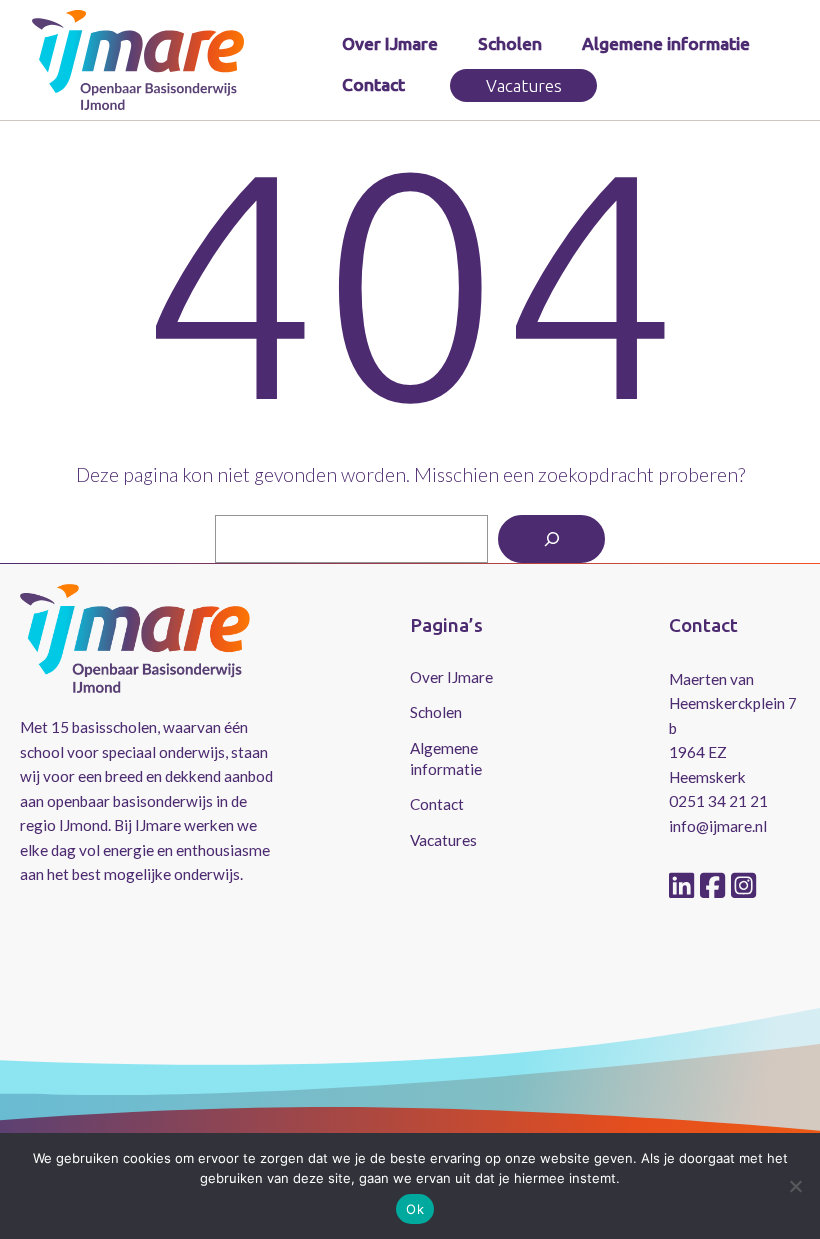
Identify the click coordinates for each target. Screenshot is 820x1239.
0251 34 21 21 (718, 801)
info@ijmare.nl (718, 826)
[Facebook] (715, 886)
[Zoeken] (551, 539)
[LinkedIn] (684, 886)
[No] (795, 1186)
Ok (415, 1209)
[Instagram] (743, 886)
